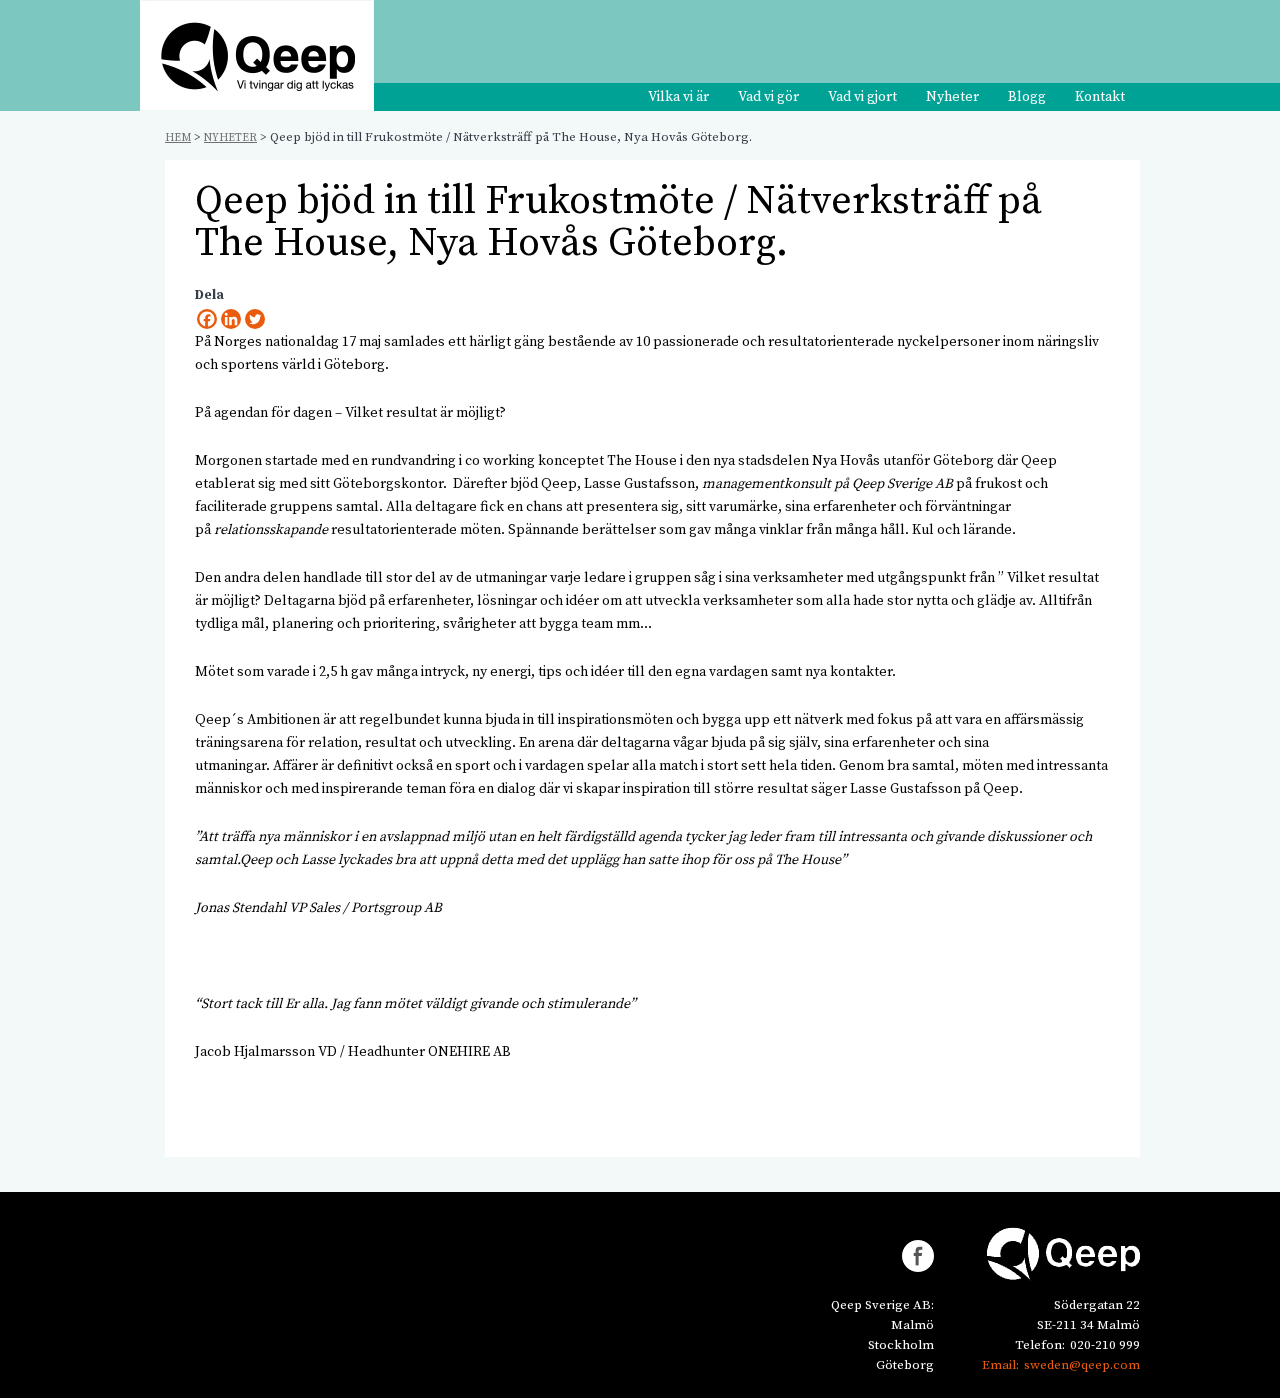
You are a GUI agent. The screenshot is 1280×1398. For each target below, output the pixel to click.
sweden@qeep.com (1082, 1365)
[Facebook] (207, 319)
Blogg (1027, 97)
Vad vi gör (768, 97)
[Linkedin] (231, 319)
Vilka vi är (678, 97)
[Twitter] (255, 319)
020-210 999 (1105, 1345)
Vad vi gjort (862, 97)
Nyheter (952, 97)
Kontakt (1100, 97)
